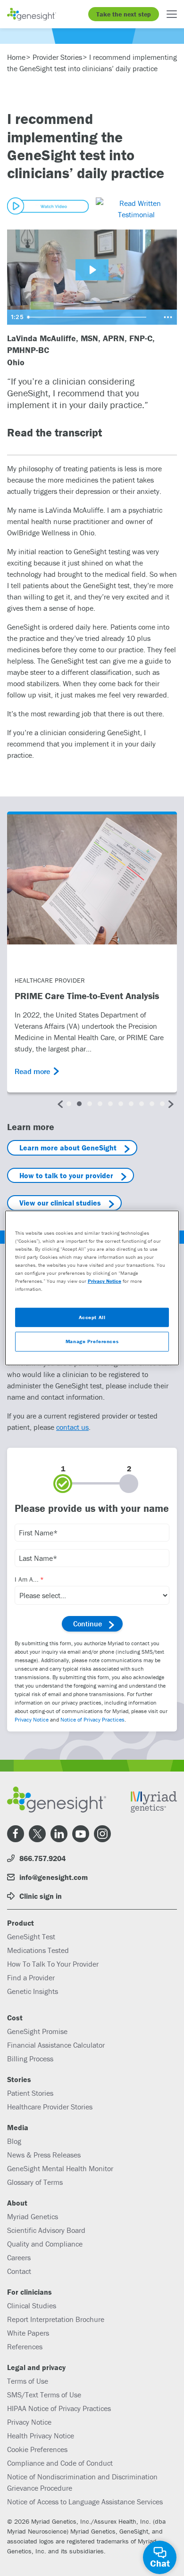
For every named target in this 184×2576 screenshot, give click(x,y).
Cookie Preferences (37, 2449)
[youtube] (81, 1834)
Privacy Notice (32, 1719)
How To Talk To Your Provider (53, 1964)
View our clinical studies (60, 1203)
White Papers (28, 2333)
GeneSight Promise (37, 2031)
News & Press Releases (44, 2155)
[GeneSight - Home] (32, 14)
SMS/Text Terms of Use (44, 2395)
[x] (37, 1834)
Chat (160, 2563)
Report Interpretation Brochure (56, 2319)
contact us (72, 1427)
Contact (19, 2271)
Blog (14, 2141)
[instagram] (102, 1834)
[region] (92, 1288)
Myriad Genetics (33, 2216)
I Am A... (27, 1579)
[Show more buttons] (168, 317)
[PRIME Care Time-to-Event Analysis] (92, 879)
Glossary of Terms (35, 2182)
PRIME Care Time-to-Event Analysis (87, 996)
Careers (19, 2257)
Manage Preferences (92, 1341)
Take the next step (124, 14)
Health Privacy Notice (41, 2436)
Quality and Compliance (45, 2244)
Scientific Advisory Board (46, 2230)
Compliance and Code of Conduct (60, 2463)
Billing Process (30, 2059)
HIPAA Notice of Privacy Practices (59, 2408)
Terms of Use (28, 2381)
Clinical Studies (32, 2305)
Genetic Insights (33, 1991)
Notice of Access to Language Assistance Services (85, 2502)
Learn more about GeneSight (68, 1148)
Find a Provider (31, 1977)
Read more (32, 1071)
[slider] (91, 317)
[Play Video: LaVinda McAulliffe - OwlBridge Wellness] (92, 270)
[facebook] (16, 1834)
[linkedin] (59, 1834)
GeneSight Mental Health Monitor (60, 2168)
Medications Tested (38, 1950)
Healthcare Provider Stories (50, 2107)
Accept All (92, 1317)
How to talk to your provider (66, 1175)
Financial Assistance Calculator (56, 2045)
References (25, 2346)
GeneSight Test (31, 1936)
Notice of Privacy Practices (92, 1719)
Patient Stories (30, 2093)
